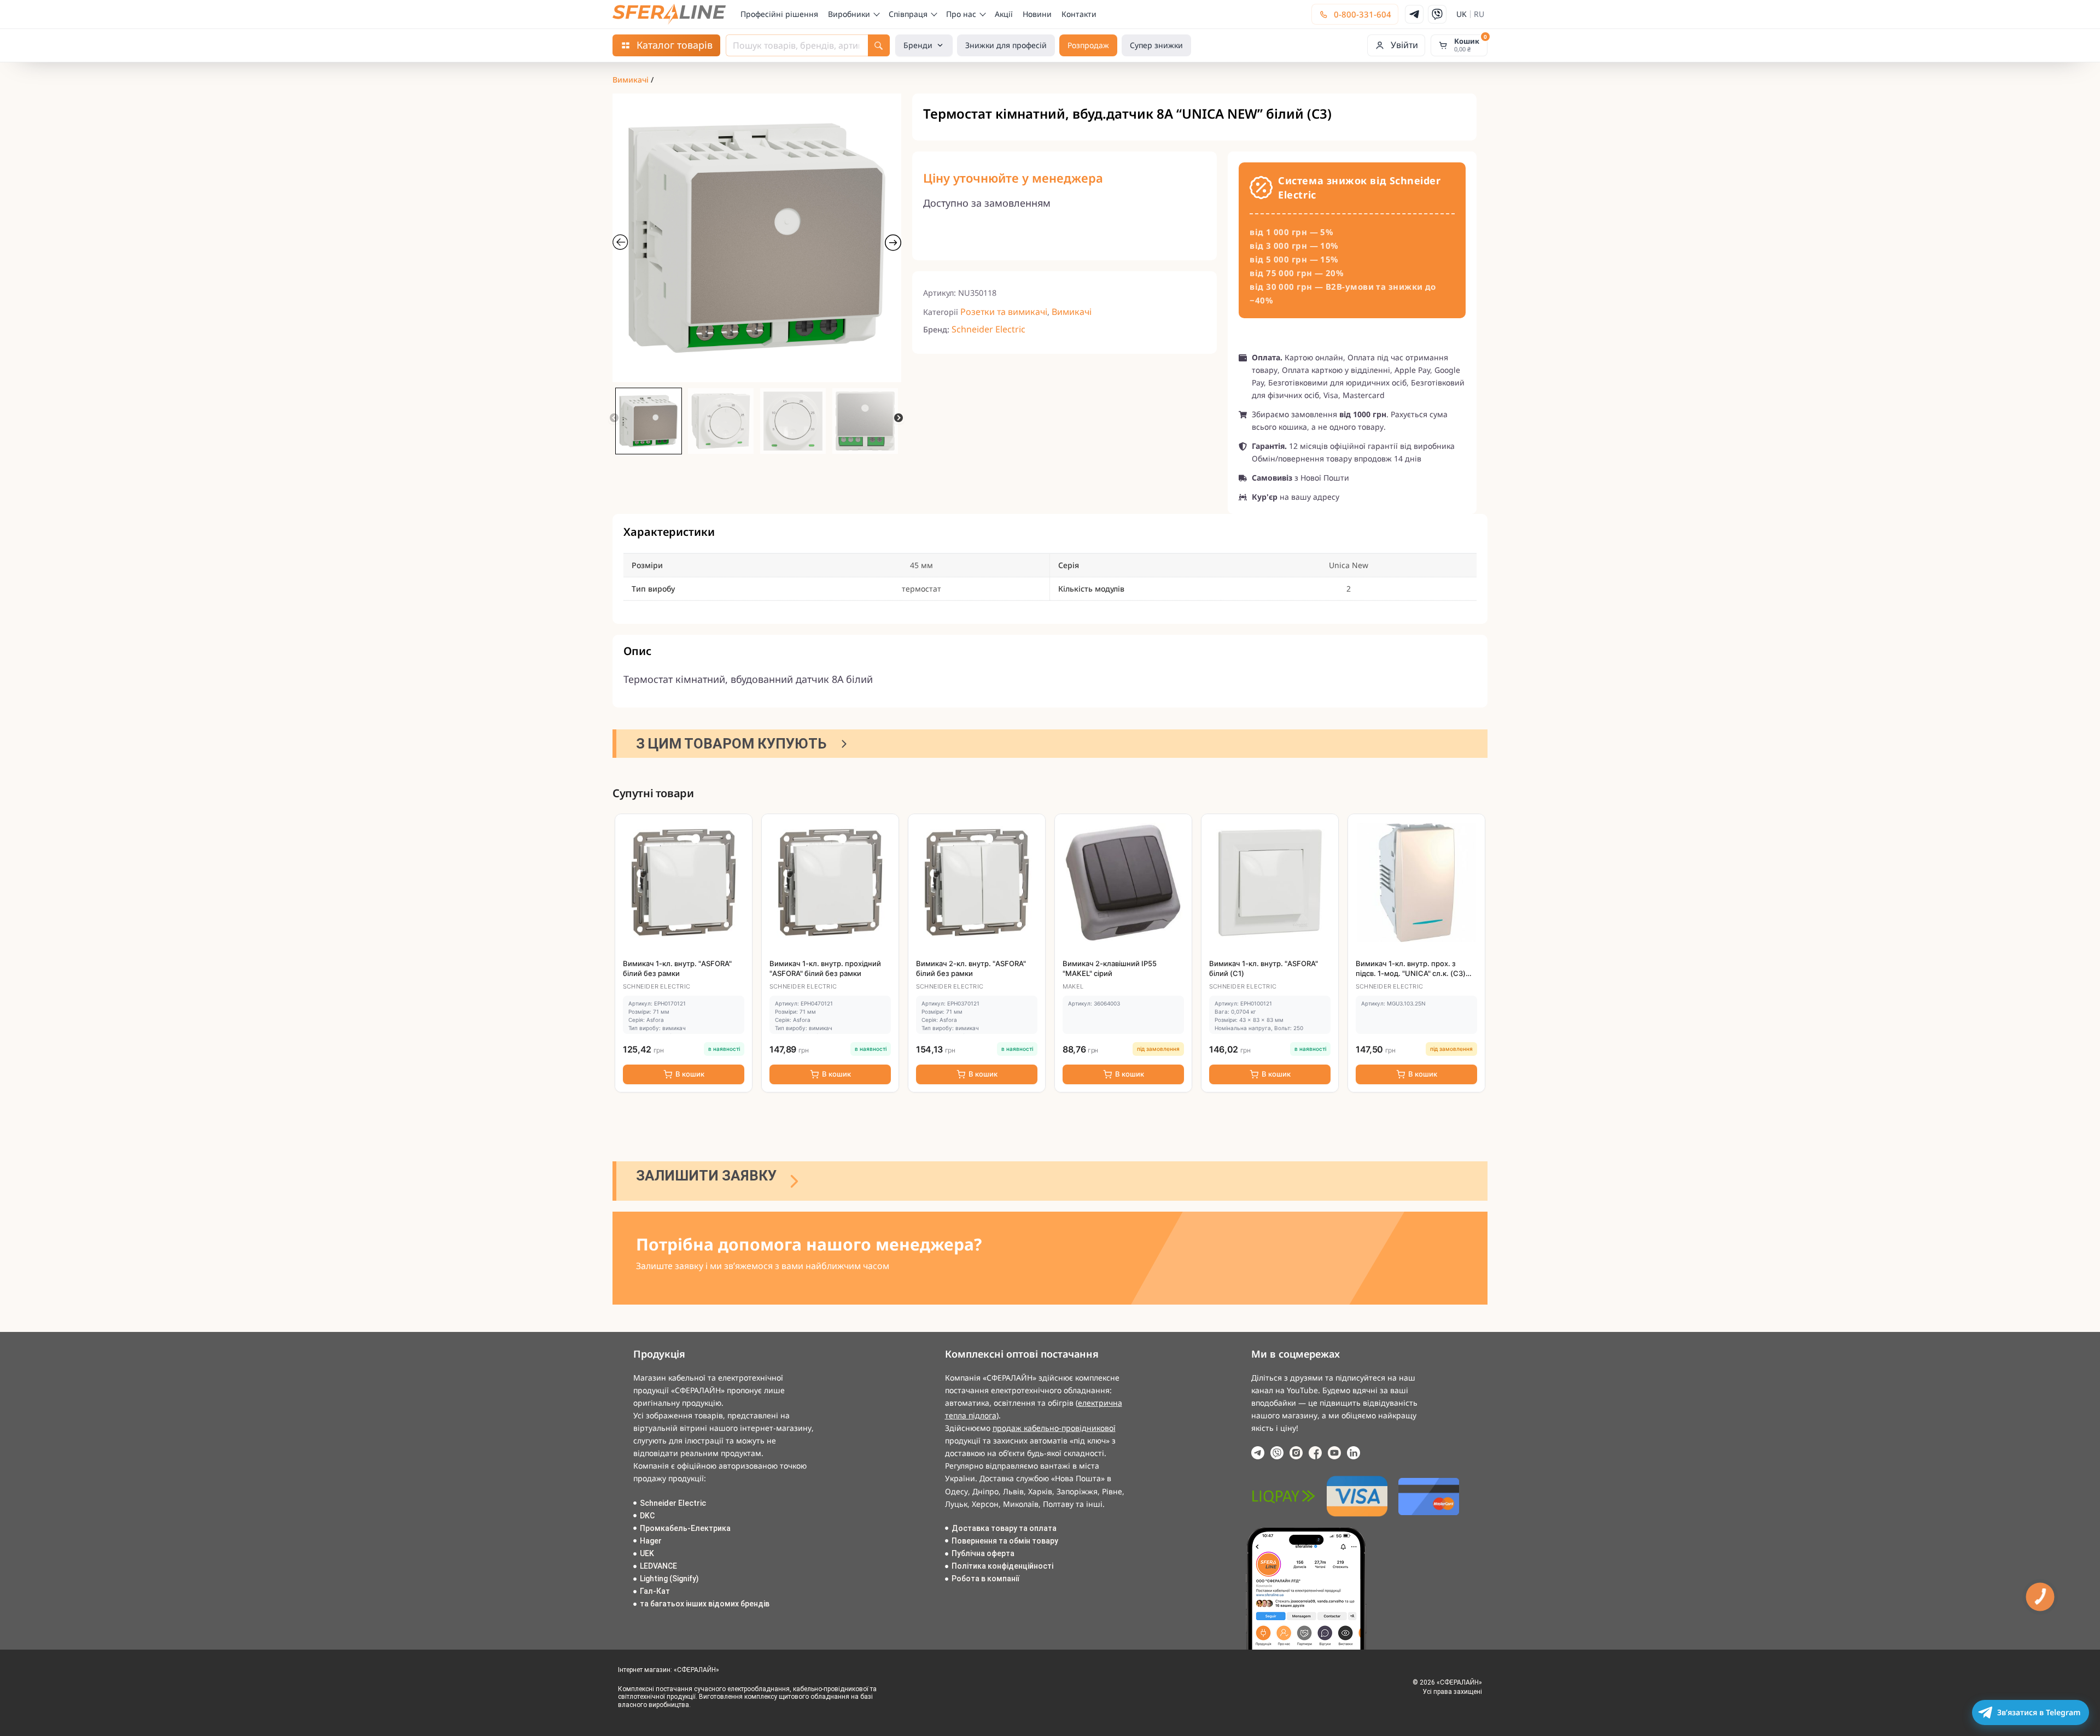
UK (1462, 14)
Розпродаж (1088, 45)
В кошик (690, 1074)
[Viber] (1437, 14)
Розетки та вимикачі (1004, 312)
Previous (614, 418)
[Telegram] (1414, 14)
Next (899, 418)
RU (1479, 14)
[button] (1396, 45)
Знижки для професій (1006, 45)
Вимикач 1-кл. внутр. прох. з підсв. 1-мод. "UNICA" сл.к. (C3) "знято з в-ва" (1411, 973)
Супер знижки (1156, 45)
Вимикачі (631, 80)
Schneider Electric (988, 329)
